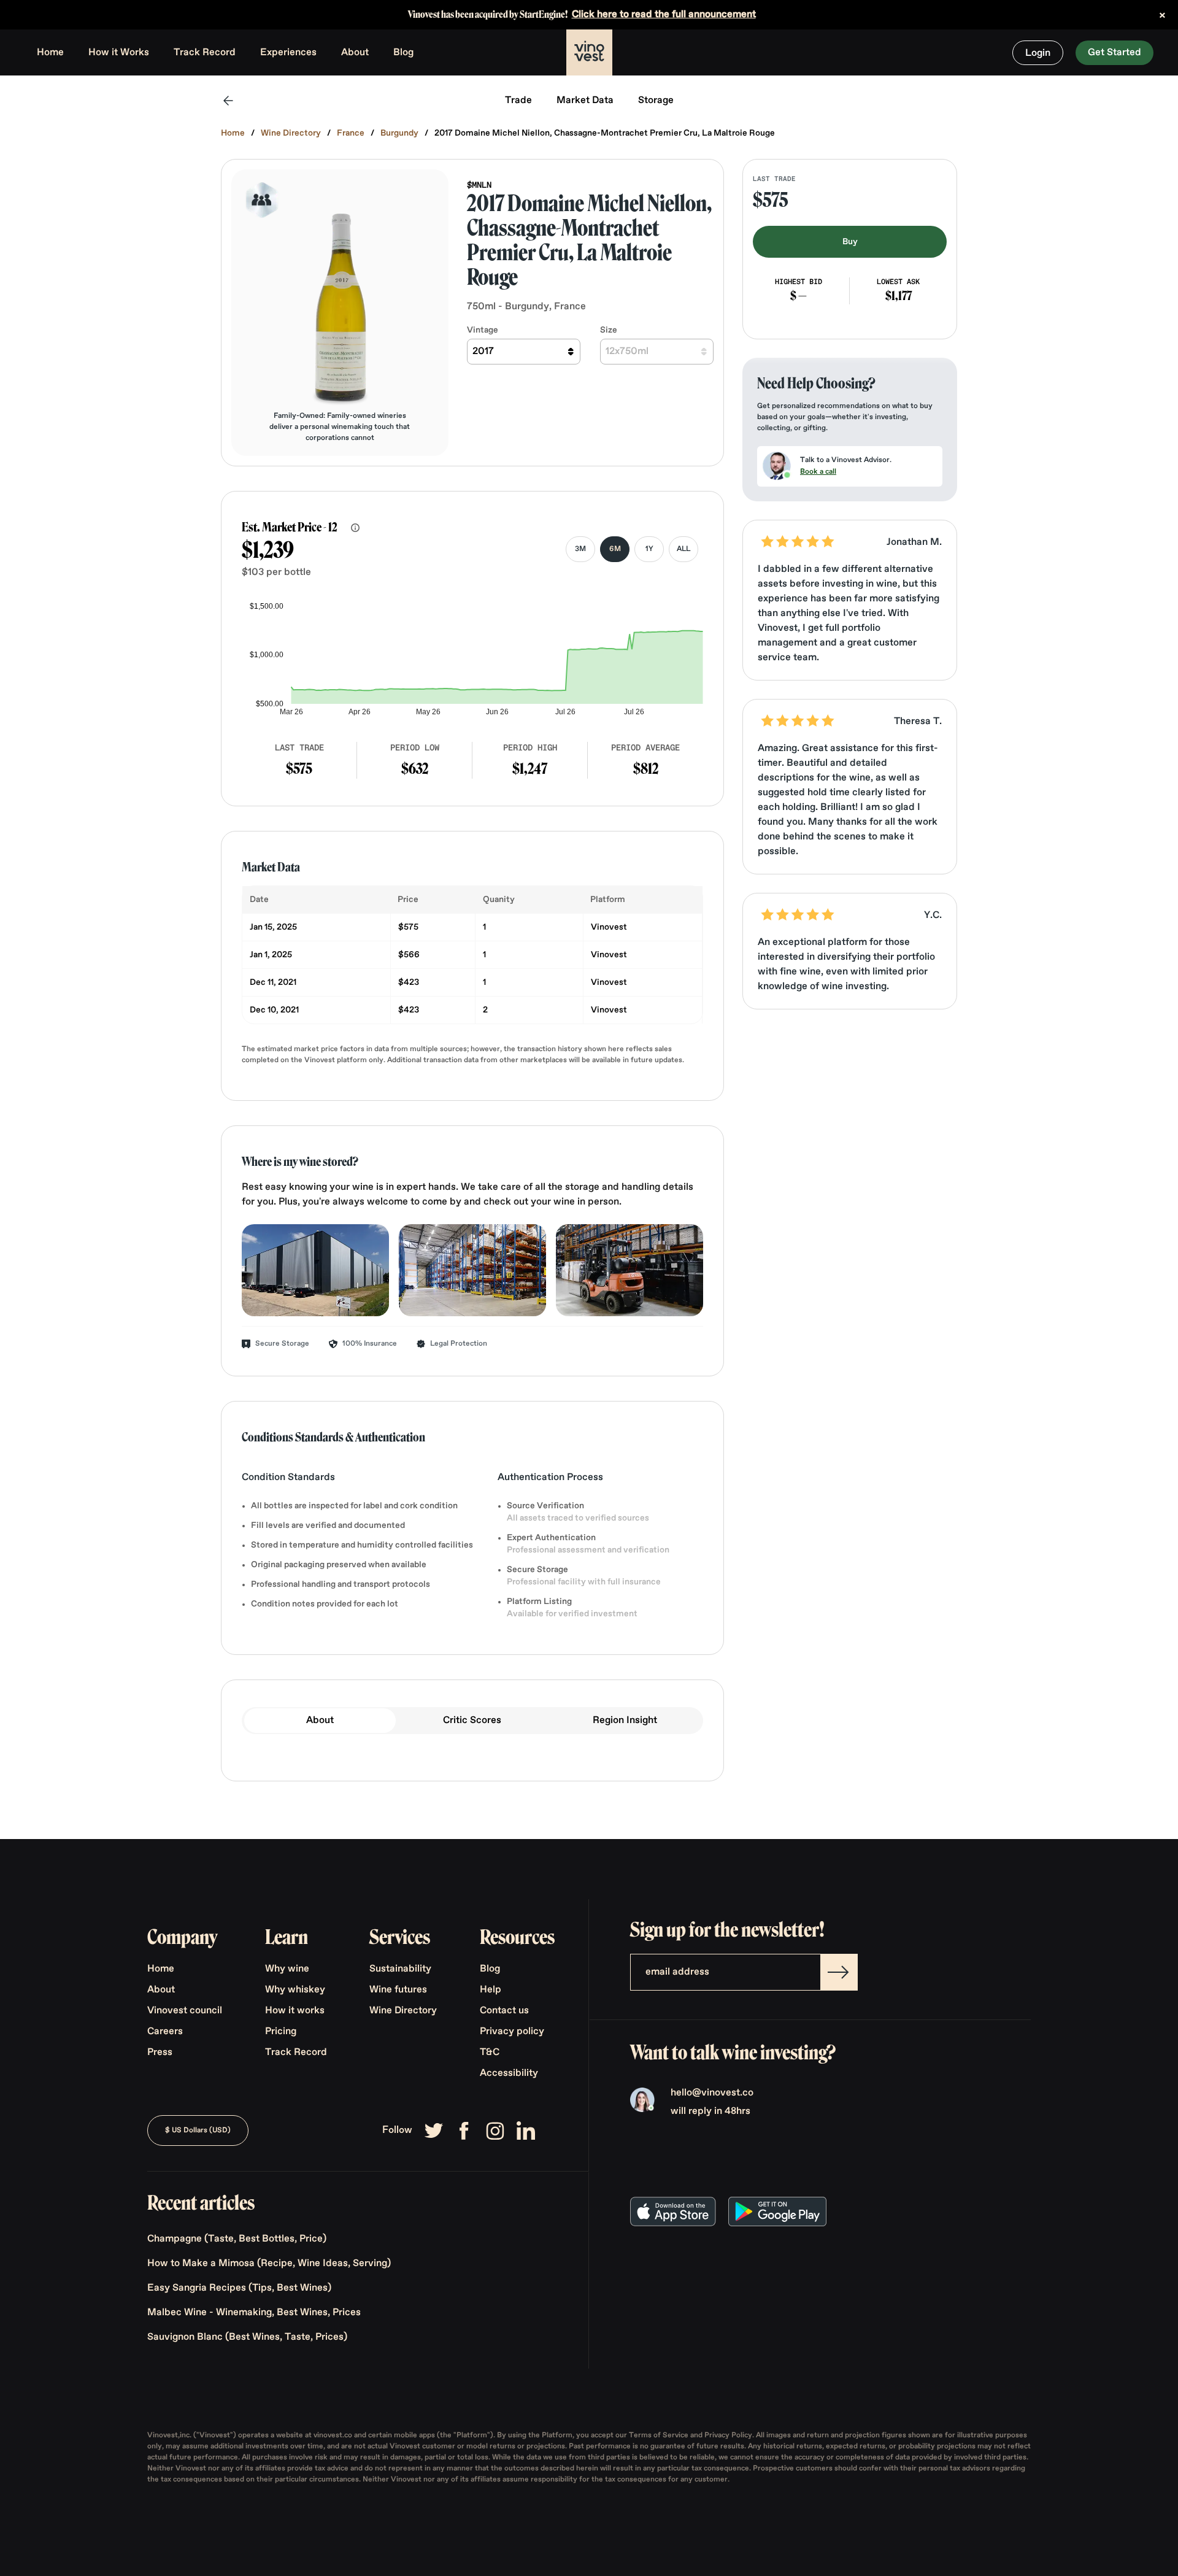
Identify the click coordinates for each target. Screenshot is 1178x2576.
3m (580, 549)
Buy (850, 242)
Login (1038, 53)
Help (491, 1990)
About (355, 53)
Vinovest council (185, 2011)
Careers (165, 2032)
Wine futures (398, 1990)
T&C (490, 2053)
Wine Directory (291, 133)
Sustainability (400, 1969)
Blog (403, 53)
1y (649, 549)
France (351, 133)
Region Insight (625, 1721)
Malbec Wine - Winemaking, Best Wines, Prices (254, 2313)
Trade (518, 101)
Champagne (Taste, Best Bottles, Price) (237, 2239)
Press (160, 2053)
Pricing (281, 2032)
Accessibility (509, 2073)
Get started (1114, 53)
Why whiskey (295, 1990)
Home (50, 53)
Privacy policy (512, 2032)
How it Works (119, 53)
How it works (295, 2011)
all (683, 549)
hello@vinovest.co (712, 2093)
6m (615, 549)
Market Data (585, 101)
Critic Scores (472, 1721)
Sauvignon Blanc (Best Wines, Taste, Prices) (247, 2337)
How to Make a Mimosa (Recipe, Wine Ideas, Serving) (269, 2264)
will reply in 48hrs (710, 2111)
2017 (483, 352)
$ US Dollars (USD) (198, 2131)
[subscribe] (839, 1972)
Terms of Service (660, 2435)
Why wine (287, 1969)
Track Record (205, 53)
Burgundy (399, 133)
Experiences (288, 53)
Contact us (504, 2011)
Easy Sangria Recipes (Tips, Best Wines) (239, 2288)
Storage (656, 101)
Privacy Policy (728, 2435)
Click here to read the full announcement (664, 15)
